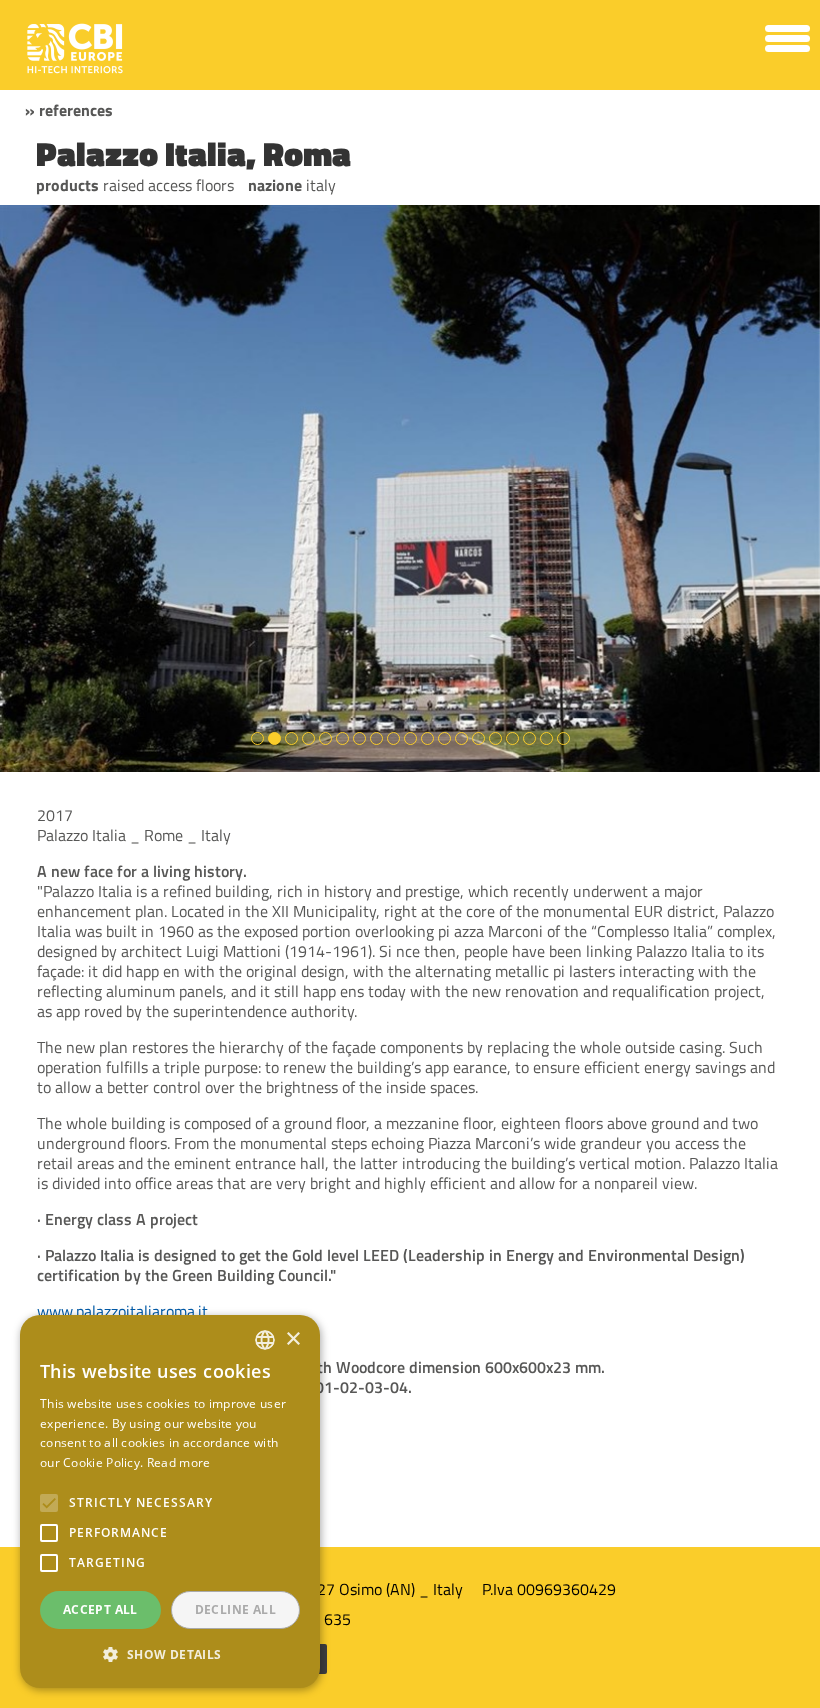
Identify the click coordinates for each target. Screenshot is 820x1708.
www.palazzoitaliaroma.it (122, 1311)
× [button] (292, 1339)
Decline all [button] (235, 1609)
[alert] (170, 1501)
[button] (170, 1655)
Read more (179, 1462)
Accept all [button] (100, 1609)
